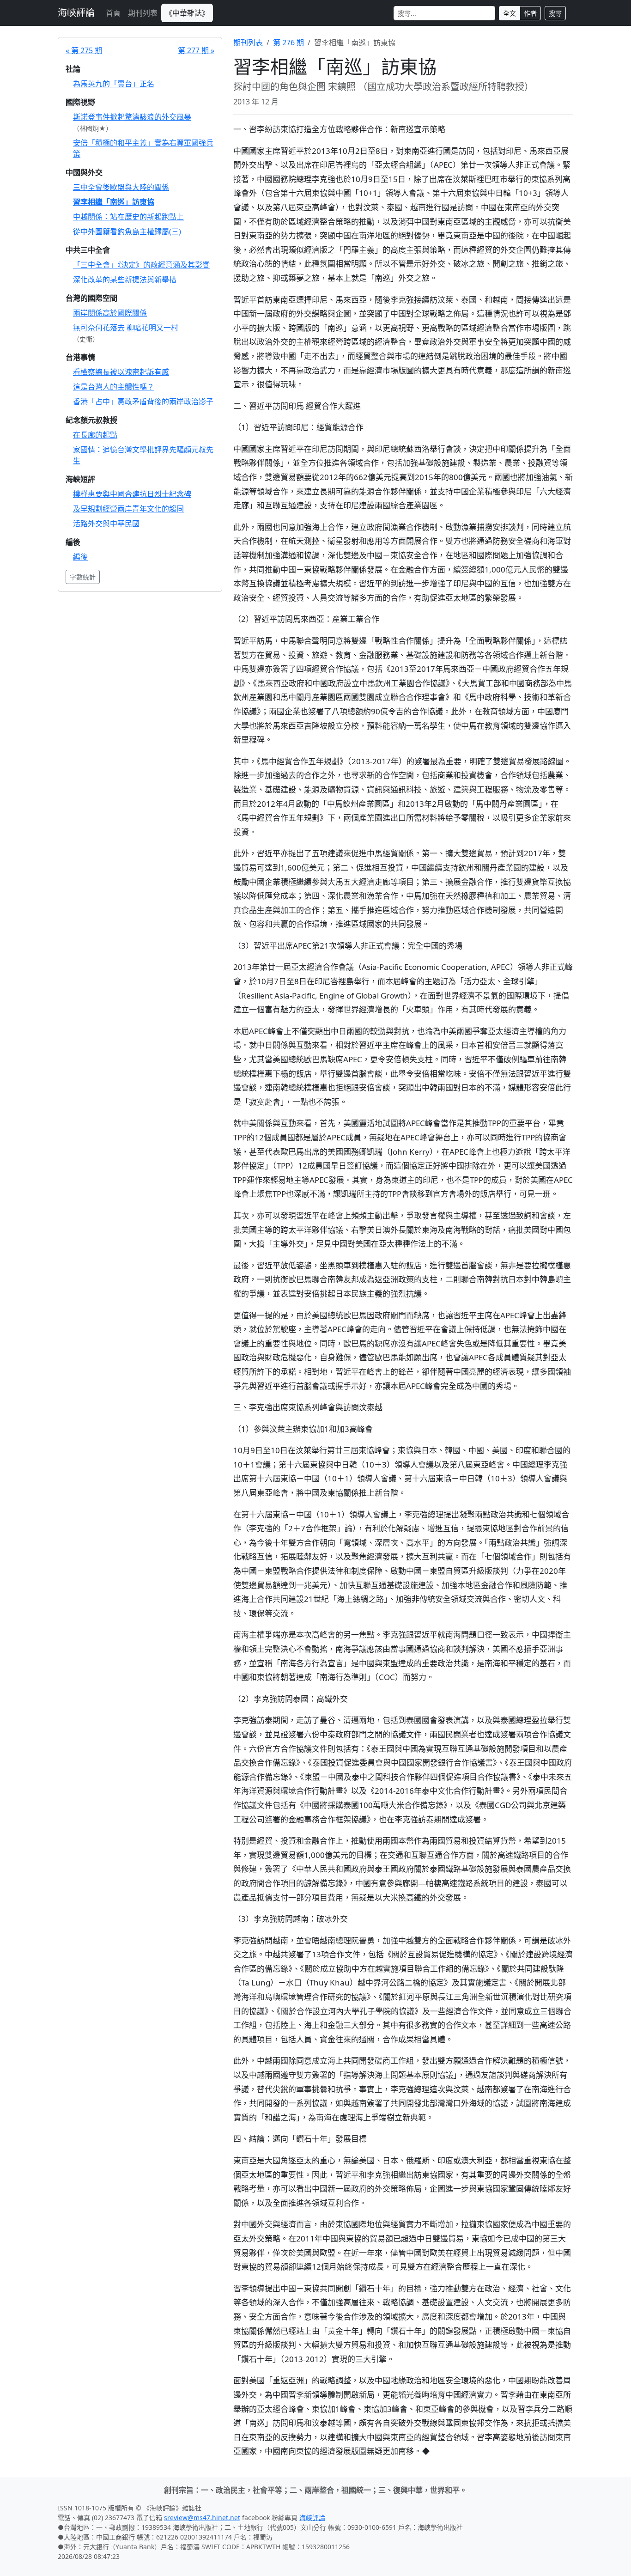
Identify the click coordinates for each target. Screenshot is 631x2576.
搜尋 (555, 13)
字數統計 (83, 577)
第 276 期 (288, 43)
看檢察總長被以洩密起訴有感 (121, 372)
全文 (510, 13)
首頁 (113, 13)
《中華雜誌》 (187, 13)
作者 (530, 13)
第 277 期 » (196, 50)
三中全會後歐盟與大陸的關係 (121, 187)
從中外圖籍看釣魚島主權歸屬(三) (127, 231)
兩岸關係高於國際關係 (110, 313)
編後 (80, 557)
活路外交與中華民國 (106, 524)
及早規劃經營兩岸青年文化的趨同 (128, 509)
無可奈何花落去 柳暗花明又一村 (126, 328)
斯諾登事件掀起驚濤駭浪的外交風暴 (132, 117)
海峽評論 (76, 13)
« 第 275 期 (84, 50)
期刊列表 (143, 13)
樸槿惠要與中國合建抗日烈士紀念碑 (132, 494)
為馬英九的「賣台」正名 (114, 84)
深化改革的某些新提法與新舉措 (125, 280)
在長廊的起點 (95, 435)
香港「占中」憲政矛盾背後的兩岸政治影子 (143, 402)
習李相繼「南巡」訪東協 (114, 202)
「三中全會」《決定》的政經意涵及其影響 (141, 265)
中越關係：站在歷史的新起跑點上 (128, 217)
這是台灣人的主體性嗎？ (114, 387)
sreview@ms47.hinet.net (202, 2518)
